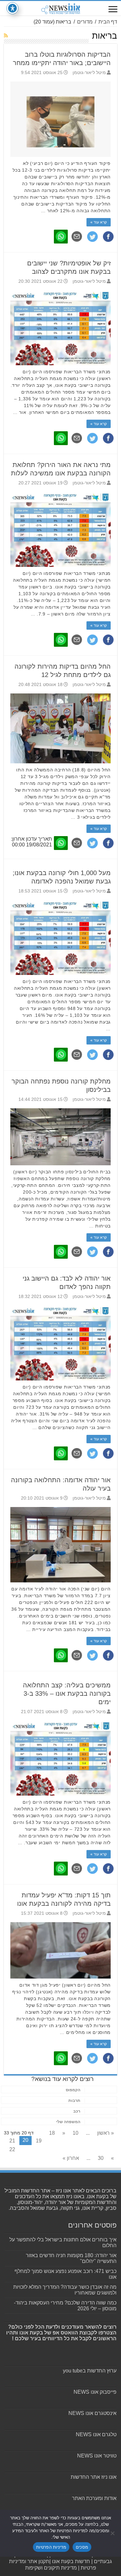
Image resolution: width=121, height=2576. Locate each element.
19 (39, 2141)
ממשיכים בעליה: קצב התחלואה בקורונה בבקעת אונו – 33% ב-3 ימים (67, 1693)
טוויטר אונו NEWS (97, 2456)
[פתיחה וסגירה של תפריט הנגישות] (12, 8)
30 (101, 2158)
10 (76, 2133)
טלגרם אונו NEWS (96, 2434)
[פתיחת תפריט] (113, 10)
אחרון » (71, 2158)
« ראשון (106, 2133)
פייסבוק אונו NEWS (95, 2392)
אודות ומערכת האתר (94, 2498)
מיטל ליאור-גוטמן (89, 73)
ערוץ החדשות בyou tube (90, 2371)
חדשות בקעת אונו (71, 2561)
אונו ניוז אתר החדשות (94, 2477)
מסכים (82, 2547)
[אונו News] (61, 8)
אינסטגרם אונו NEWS (92, 2413)
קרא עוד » (99, 222)
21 (12, 2141)
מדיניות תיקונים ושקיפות (51, 2568)
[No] (113, 2533)
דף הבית (108, 22)
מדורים (85, 22)
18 (52, 2133)
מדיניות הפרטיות (51, 2547)
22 (12, 2149)
